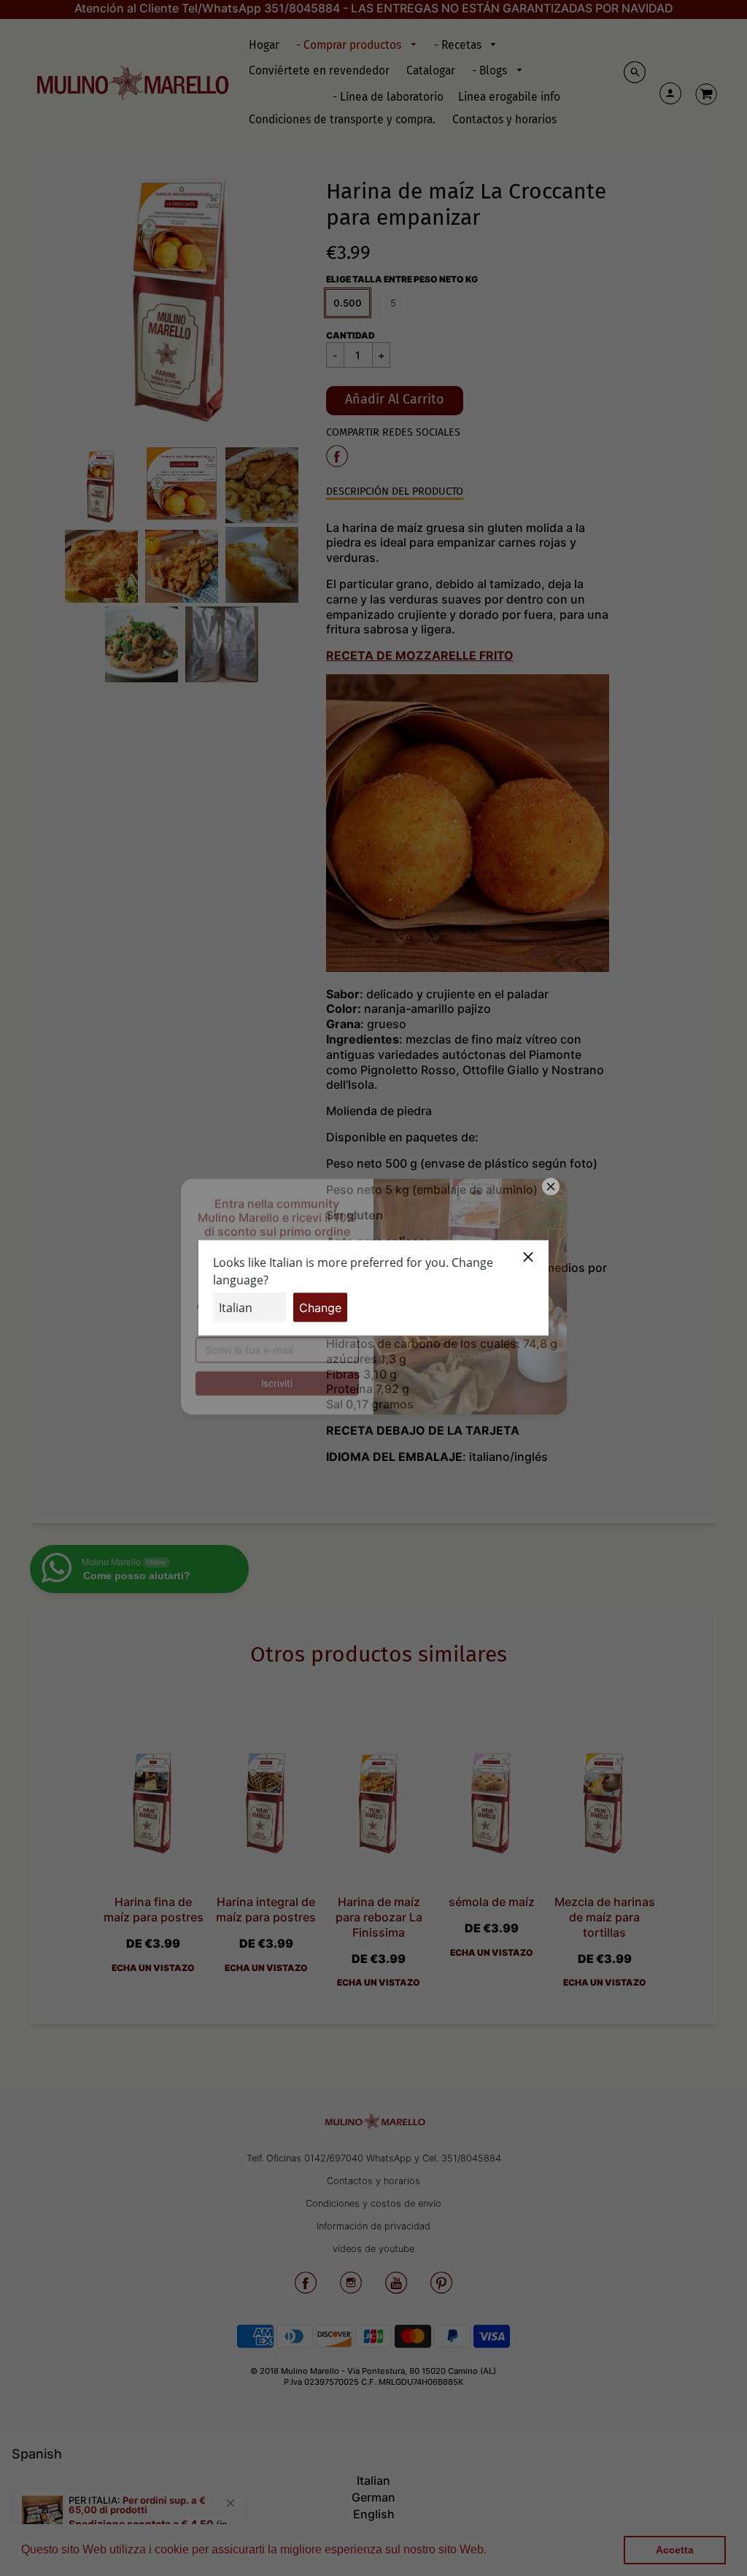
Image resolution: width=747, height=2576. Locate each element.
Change (320, 1308)
